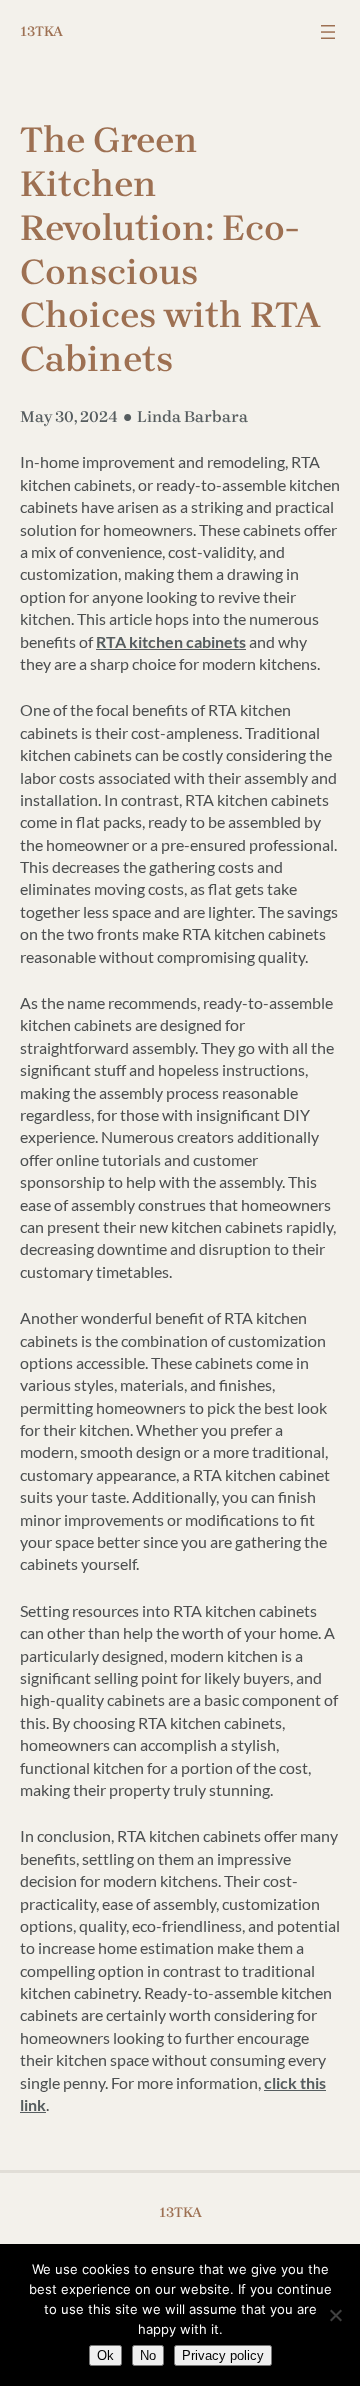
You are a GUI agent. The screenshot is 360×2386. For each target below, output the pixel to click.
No (148, 2355)
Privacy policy (223, 2355)
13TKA (41, 31)
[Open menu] (328, 32)
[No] (335, 2315)
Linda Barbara (192, 416)
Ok (105, 2355)
